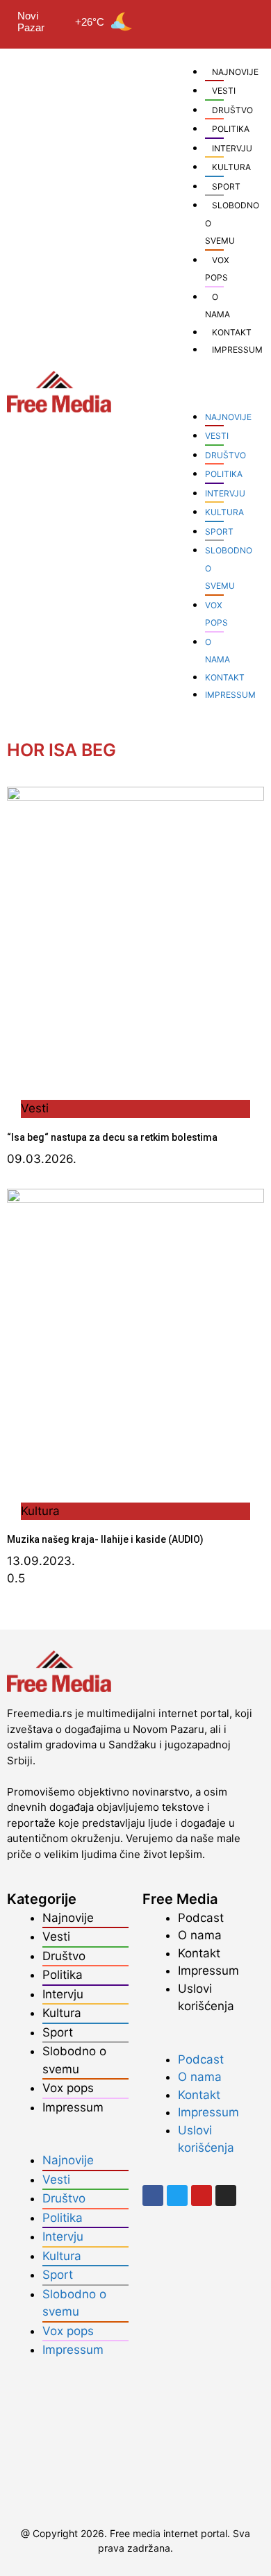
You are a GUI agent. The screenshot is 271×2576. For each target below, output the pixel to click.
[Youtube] (220, 20)
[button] (197, 385)
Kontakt (225, 677)
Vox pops (68, 2088)
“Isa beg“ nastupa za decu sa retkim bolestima (112, 1137)
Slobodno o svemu (74, 2060)
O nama (200, 1935)
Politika (224, 474)
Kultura (224, 512)
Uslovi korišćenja (206, 1998)
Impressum (73, 2107)
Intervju (225, 493)
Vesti (224, 91)
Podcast (201, 1918)
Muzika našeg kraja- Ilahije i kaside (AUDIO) (105, 1539)
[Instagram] (241, 20)
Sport (226, 186)
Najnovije (228, 417)
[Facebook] (179, 20)
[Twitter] (199, 20)
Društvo (225, 455)
